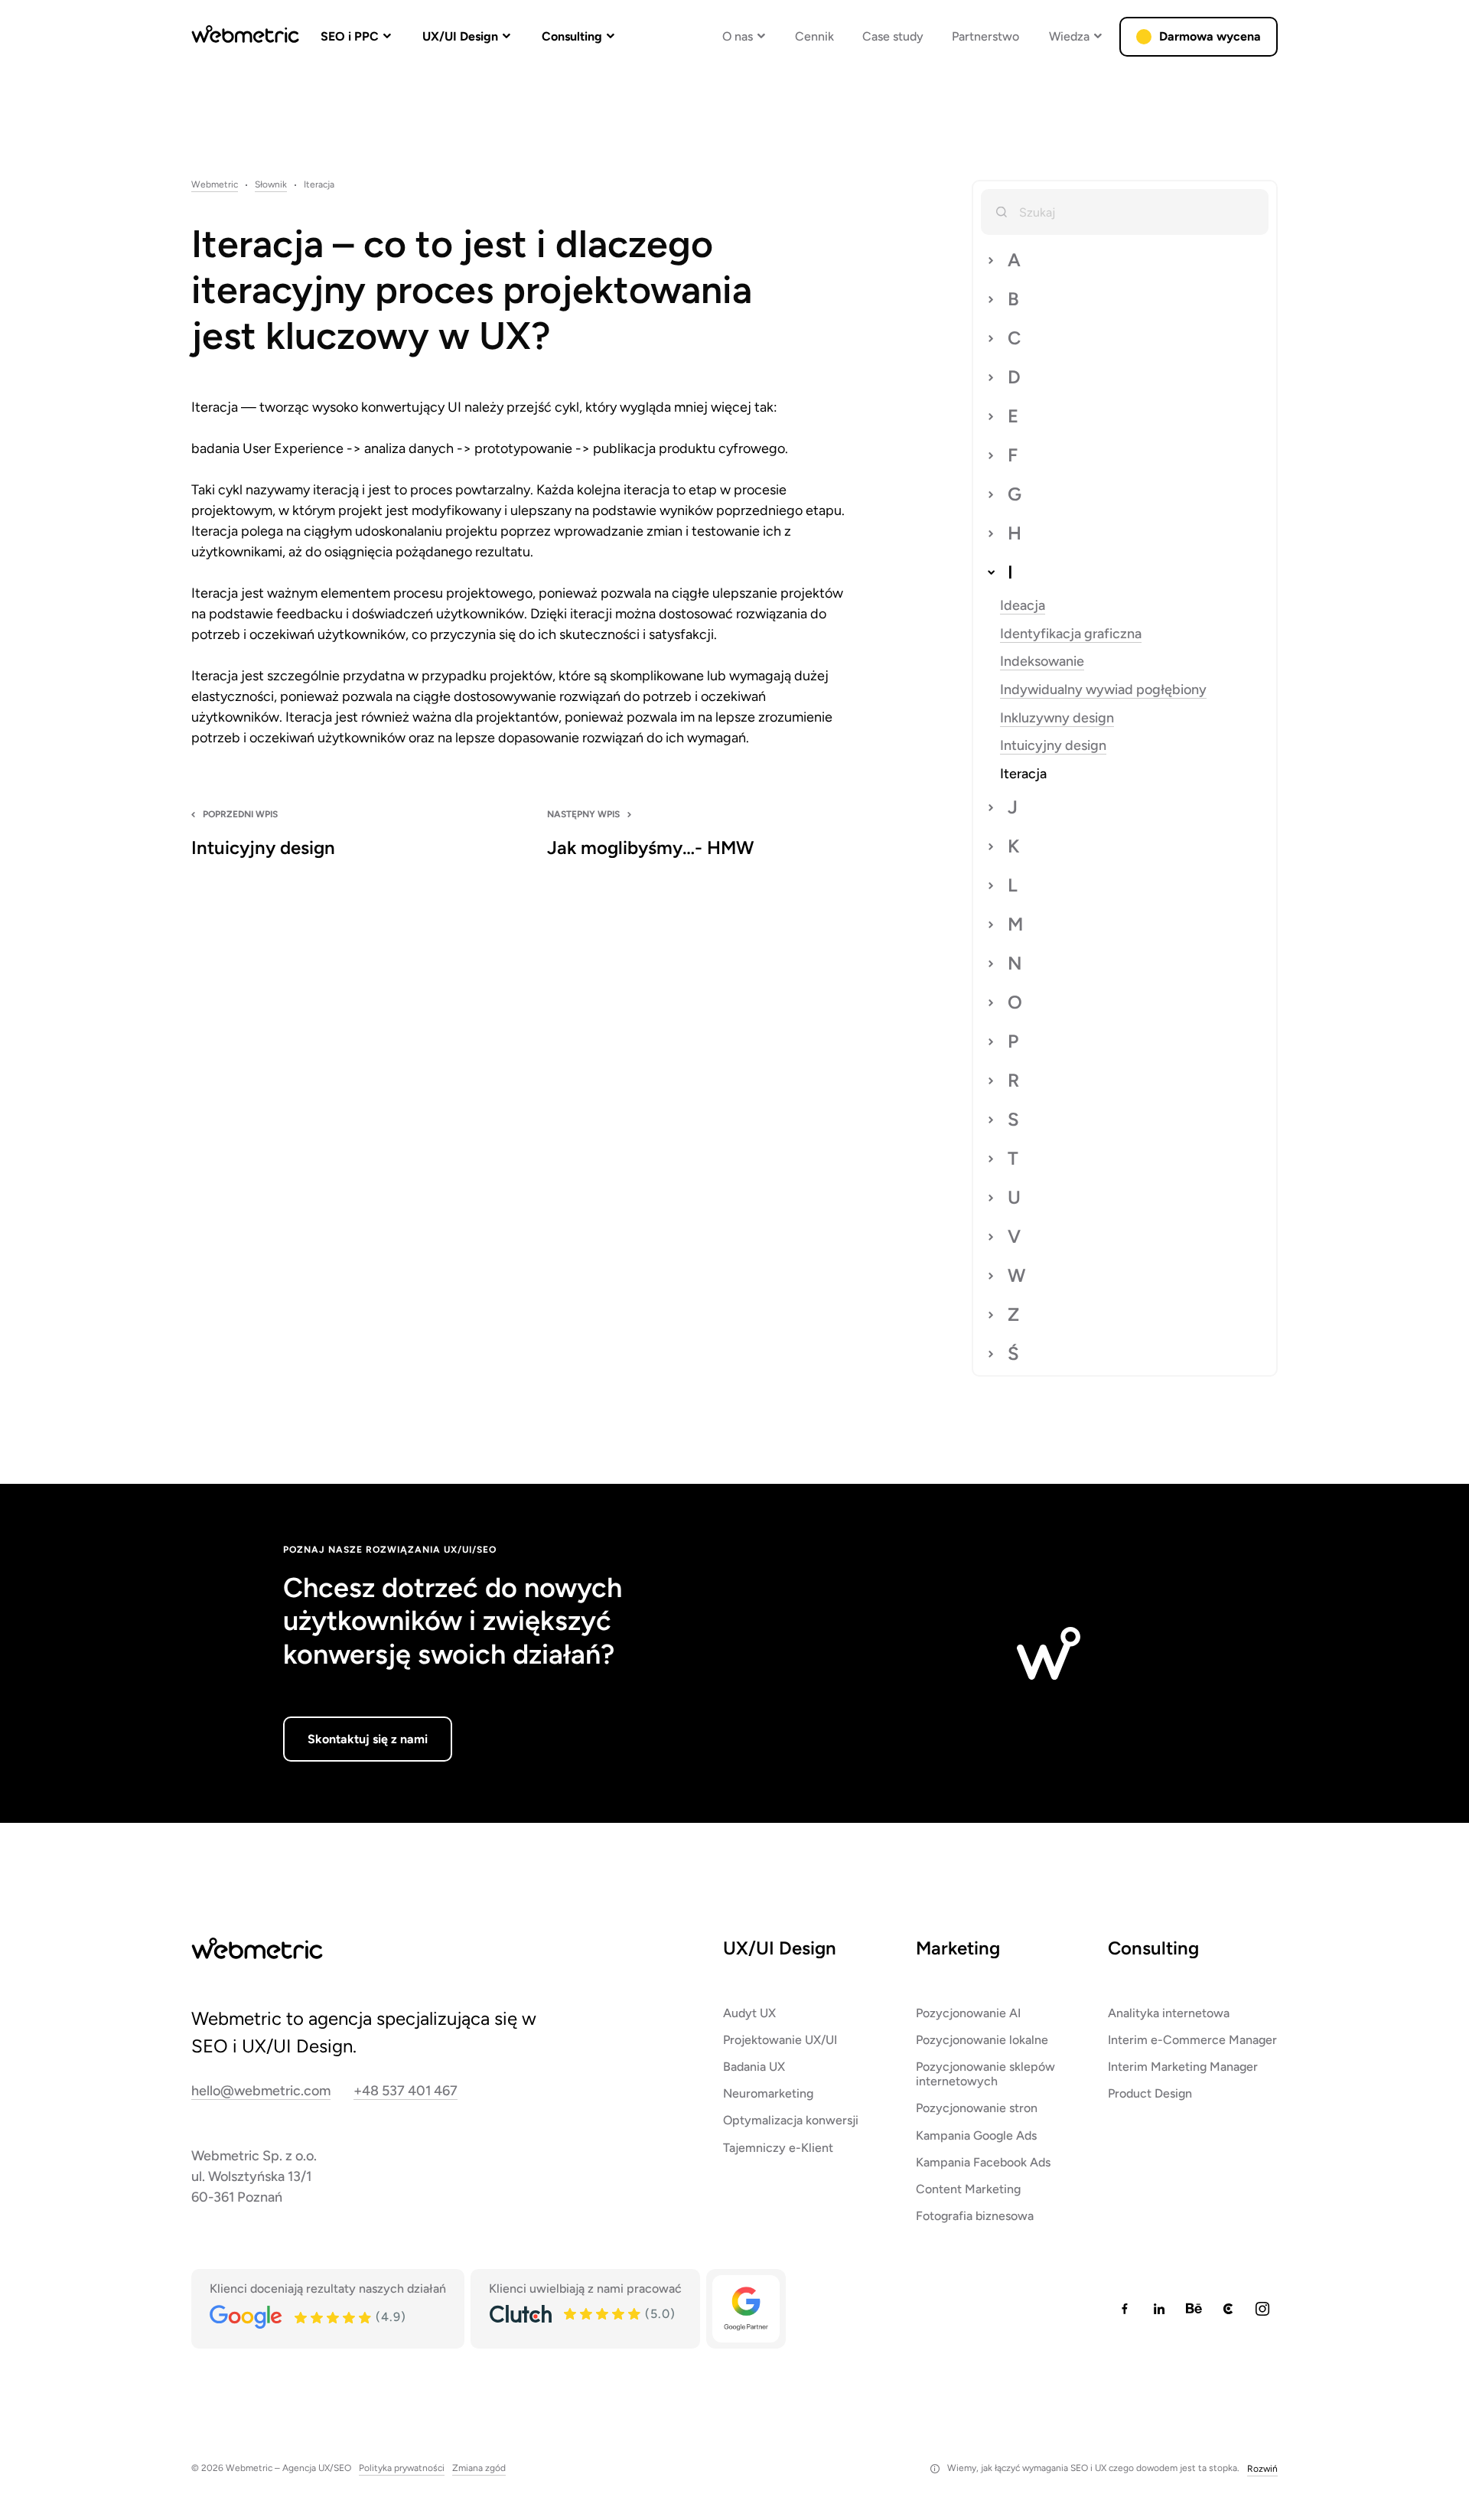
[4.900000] (334, 2318)
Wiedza (1069, 36)
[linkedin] (1159, 2309)
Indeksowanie (1042, 662)
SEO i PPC (350, 36)
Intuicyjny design (1053, 746)
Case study (893, 36)
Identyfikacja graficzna (1071, 634)
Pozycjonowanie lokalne (982, 2040)
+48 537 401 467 (406, 2091)
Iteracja (1023, 774)
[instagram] (1262, 2309)
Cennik (814, 36)
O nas (738, 36)
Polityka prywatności (402, 2468)
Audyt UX (749, 2013)
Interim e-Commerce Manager (1192, 2040)
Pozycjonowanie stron (977, 2108)
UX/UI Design (460, 36)
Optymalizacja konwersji (791, 2120)
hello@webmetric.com (261, 2091)
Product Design (1150, 2093)
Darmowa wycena (1210, 36)
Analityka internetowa (1169, 2013)
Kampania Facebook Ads (983, 2162)
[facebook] (1125, 2309)
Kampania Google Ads (976, 2135)
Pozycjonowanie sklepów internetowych (985, 2074)
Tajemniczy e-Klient (778, 2148)
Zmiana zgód (479, 2468)
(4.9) (391, 2317)
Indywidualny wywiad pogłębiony (1103, 690)
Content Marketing (968, 2189)
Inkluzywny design (1057, 718)
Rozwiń (1262, 2469)
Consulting (572, 36)
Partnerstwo (985, 36)
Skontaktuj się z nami (368, 1739)
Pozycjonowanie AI (968, 2013)
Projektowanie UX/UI (780, 2040)
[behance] (1194, 2309)
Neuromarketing (768, 2093)
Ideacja (1023, 606)
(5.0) (660, 2314)
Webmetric (215, 185)
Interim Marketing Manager (1183, 2067)
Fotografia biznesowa (975, 2216)
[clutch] (1228, 2309)
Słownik (271, 185)
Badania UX (754, 2067)
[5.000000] (603, 2314)
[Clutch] (520, 2314)
